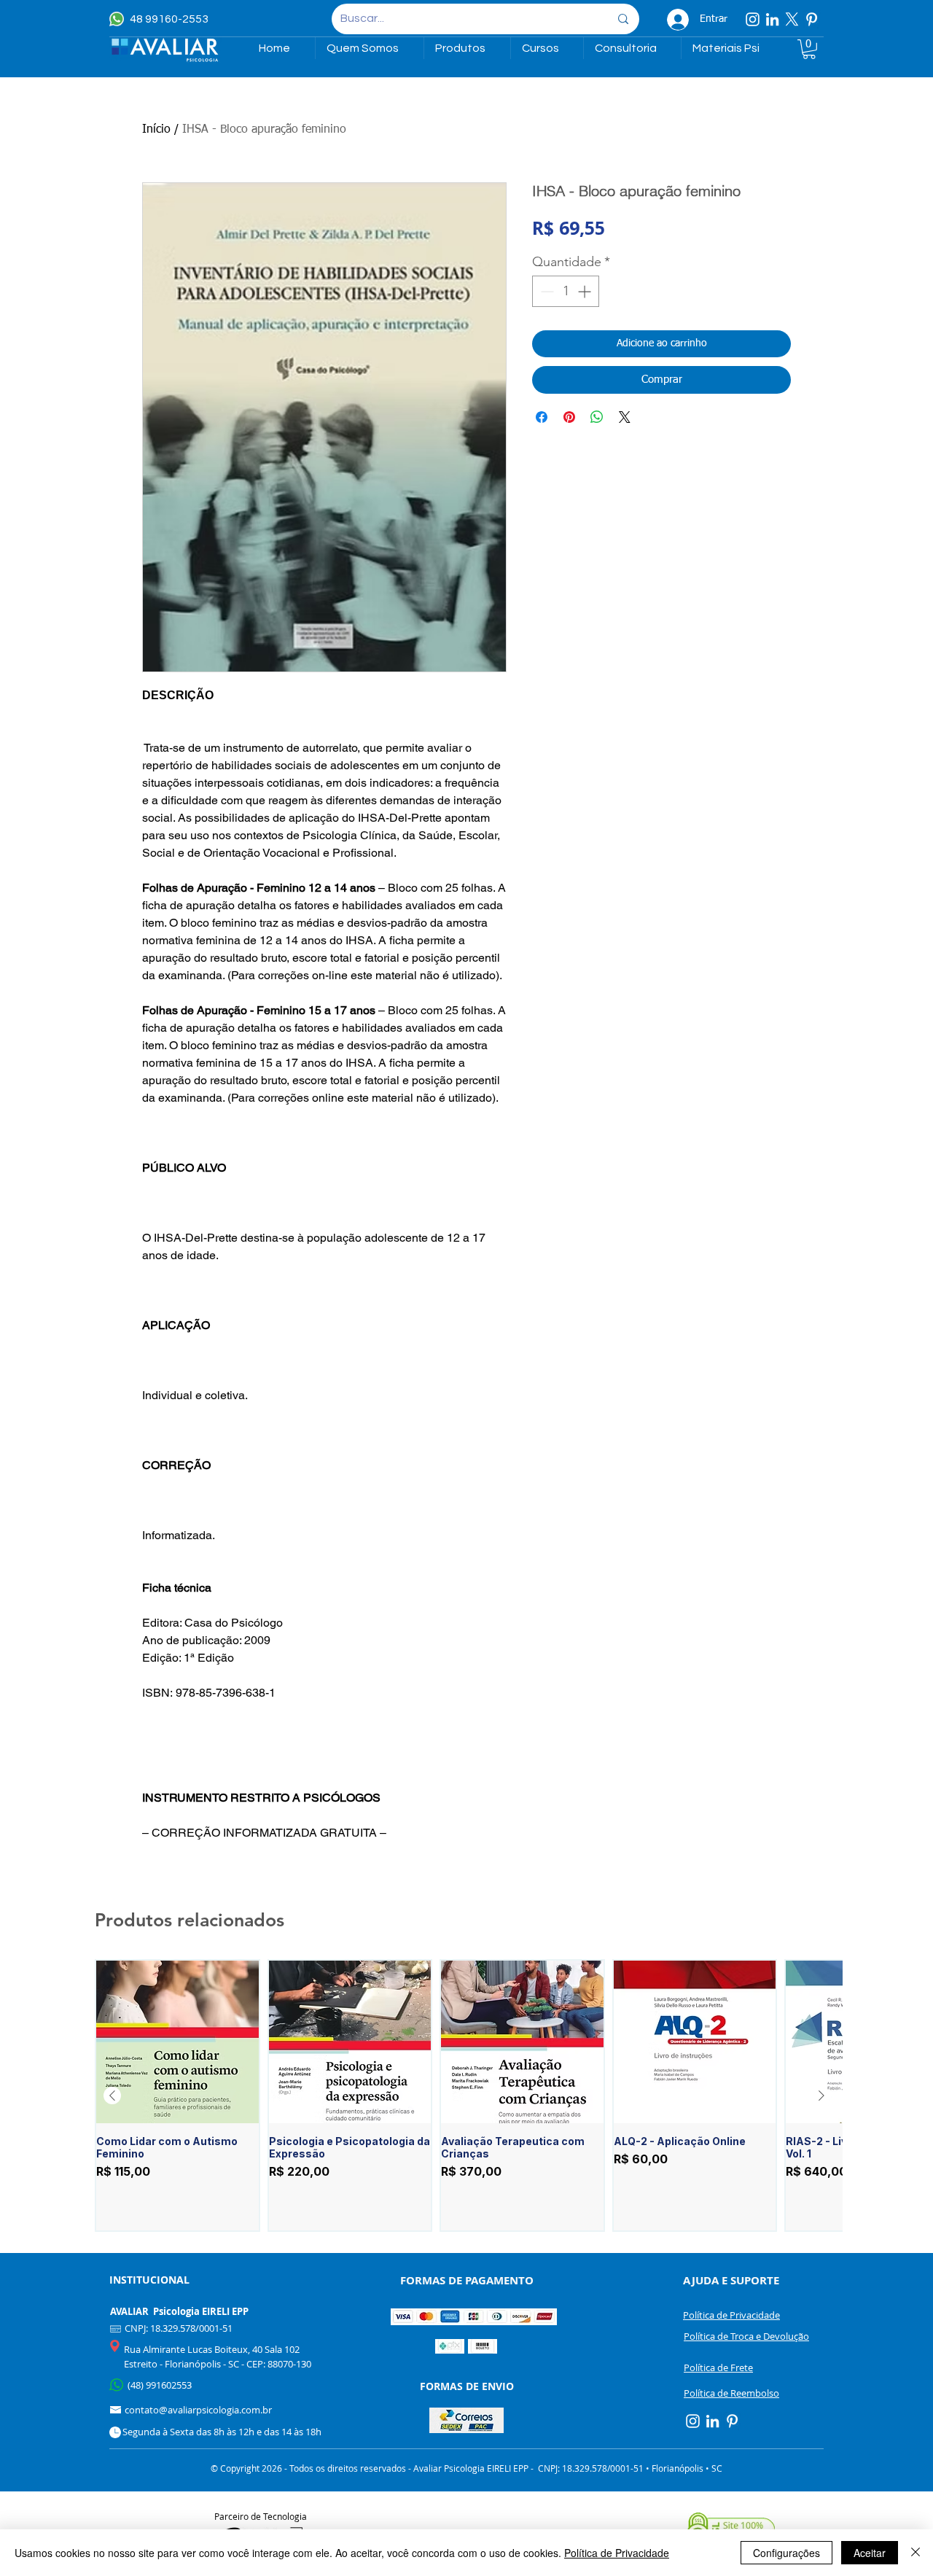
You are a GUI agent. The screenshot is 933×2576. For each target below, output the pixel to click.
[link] (809, 49)
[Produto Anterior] (112, 2096)
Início (156, 130)
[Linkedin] (772, 19)
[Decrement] (546, 291)
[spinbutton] (566, 291)
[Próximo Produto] (821, 2096)
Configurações (786, 2553)
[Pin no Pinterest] (569, 417)
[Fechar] (916, 2553)
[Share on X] (625, 417)
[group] (467, 2096)
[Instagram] (753, 19)
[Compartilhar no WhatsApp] (597, 417)
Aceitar (870, 2553)
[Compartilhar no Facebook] (542, 417)
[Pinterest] (812, 19)
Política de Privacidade (617, 2553)
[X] (792, 19)
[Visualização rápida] (177, 2042)
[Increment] (586, 291)
